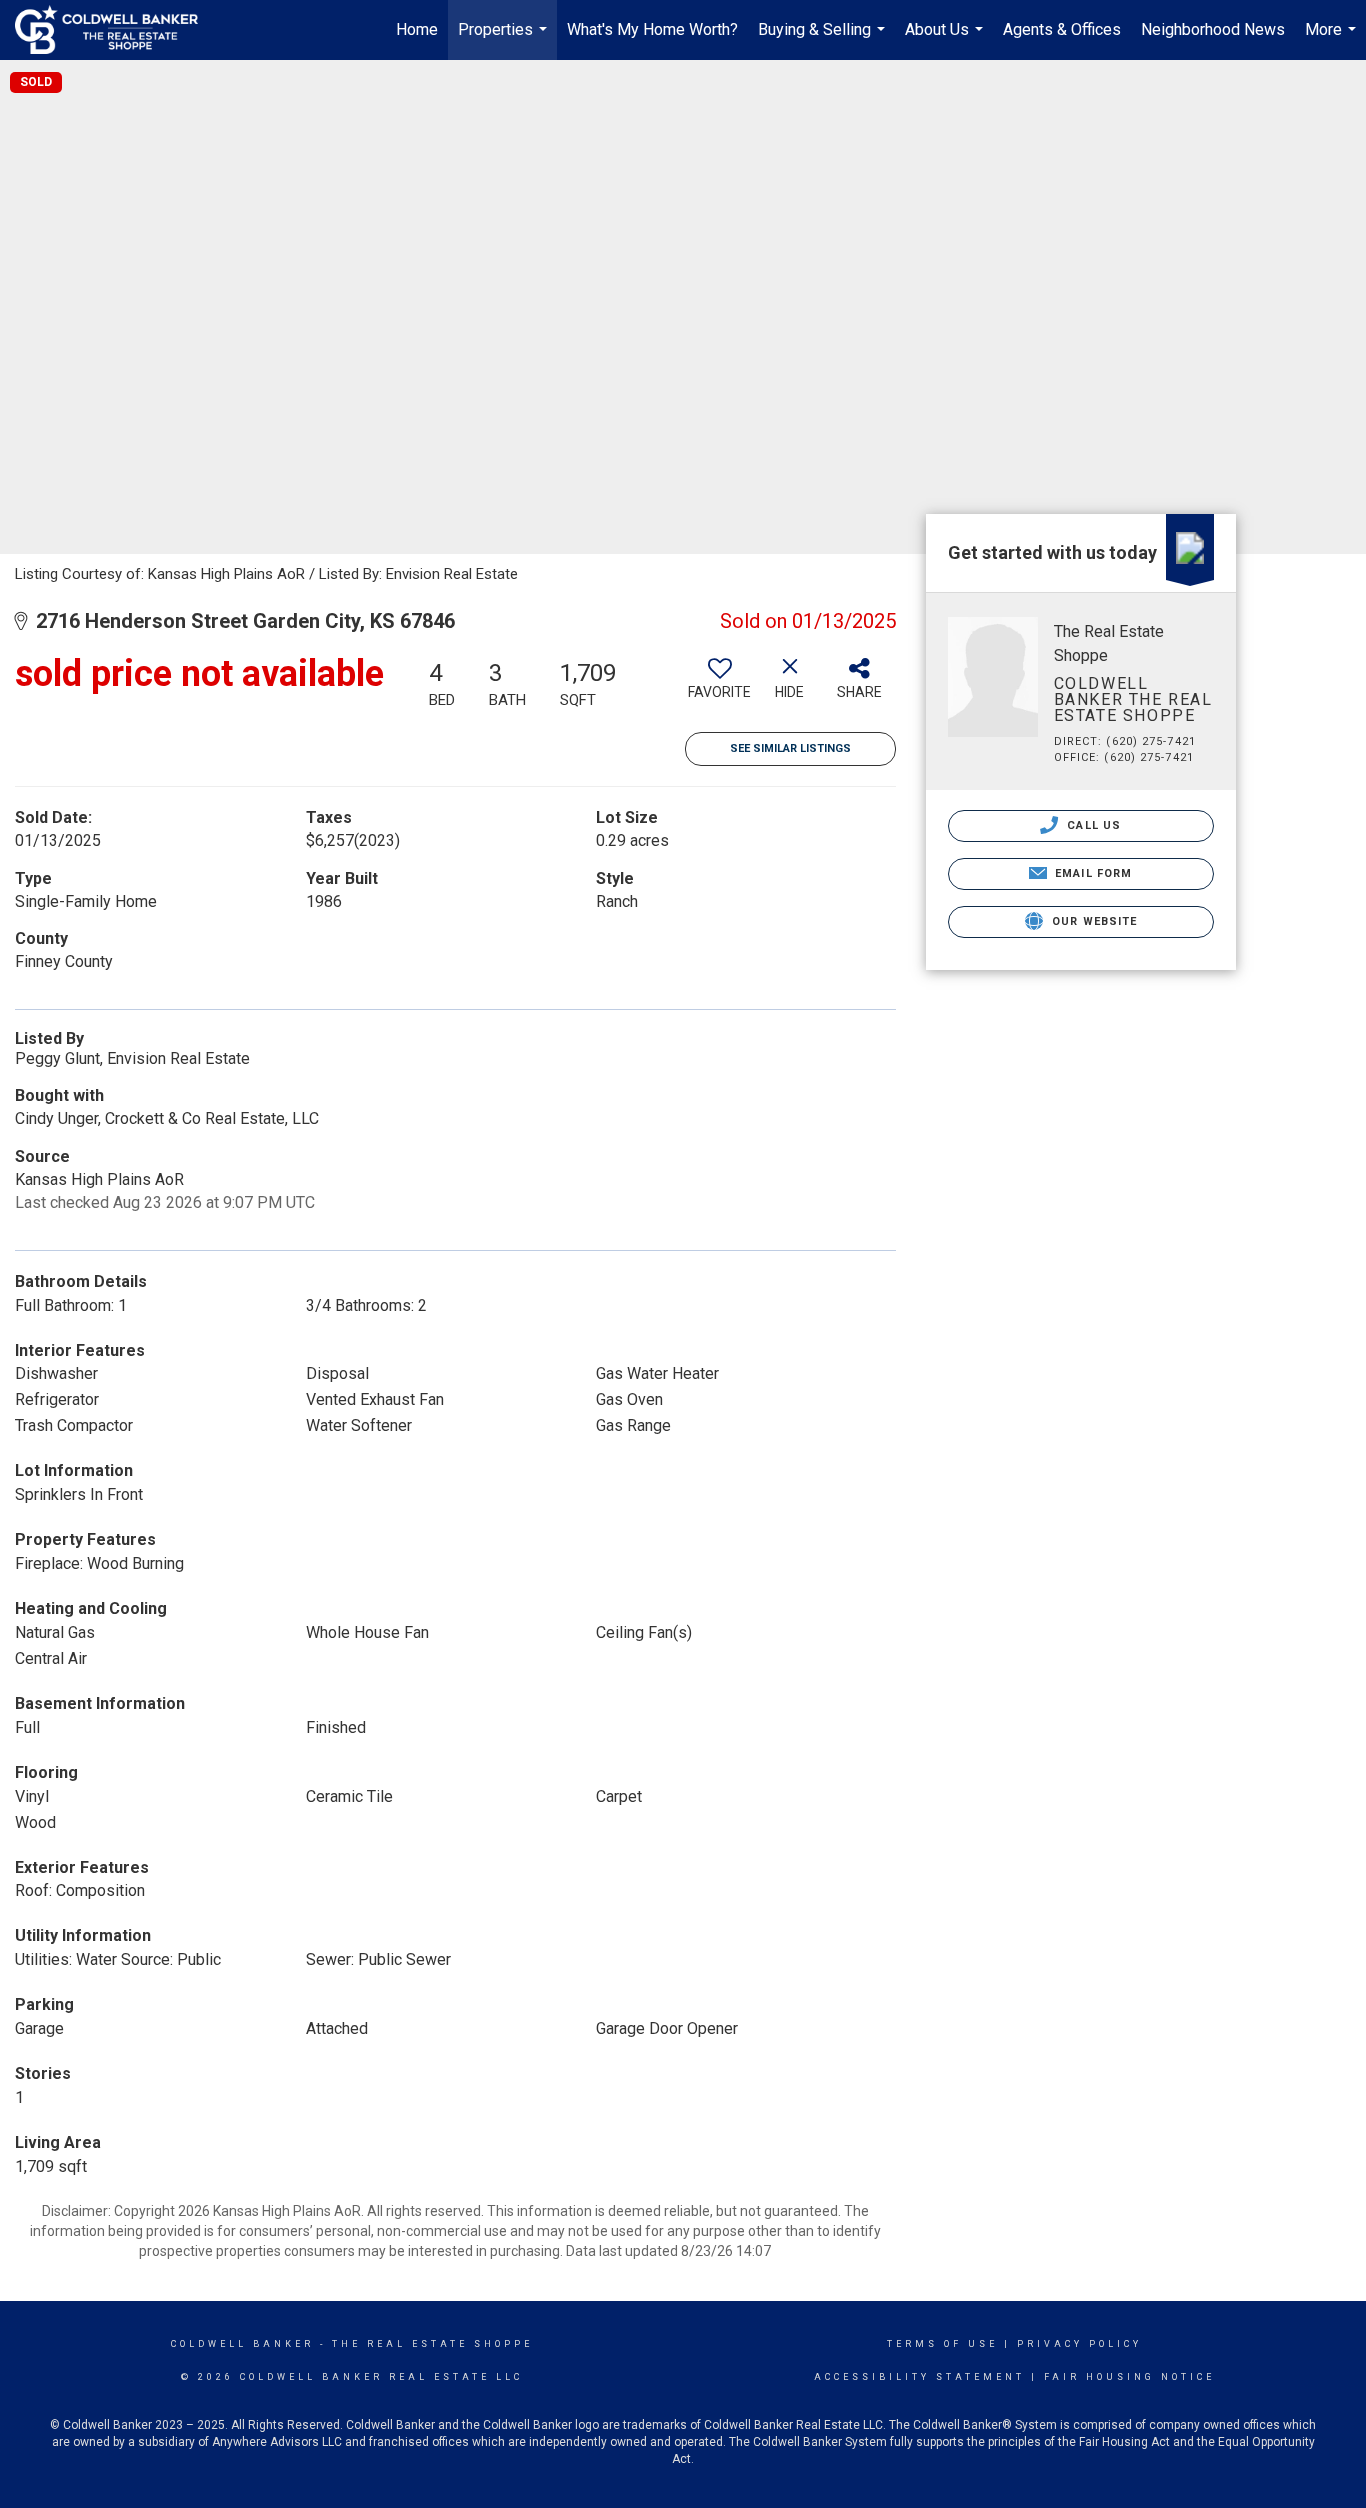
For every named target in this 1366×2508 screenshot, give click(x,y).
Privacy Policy (1079, 2344)
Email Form (1091, 873)
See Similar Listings (790, 748)
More (1333, 40)
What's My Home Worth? (652, 29)
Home (417, 29)
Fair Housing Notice (1129, 2377)
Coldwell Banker (242, 2344)
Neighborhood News (1213, 29)
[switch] (720, 686)
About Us (946, 40)
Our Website (1092, 921)
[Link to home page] (116, 30)
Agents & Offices (1062, 29)
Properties (505, 40)
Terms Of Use (942, 2344)
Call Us (1092, 825)
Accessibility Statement (919, 2377)
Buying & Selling (824, 40)
